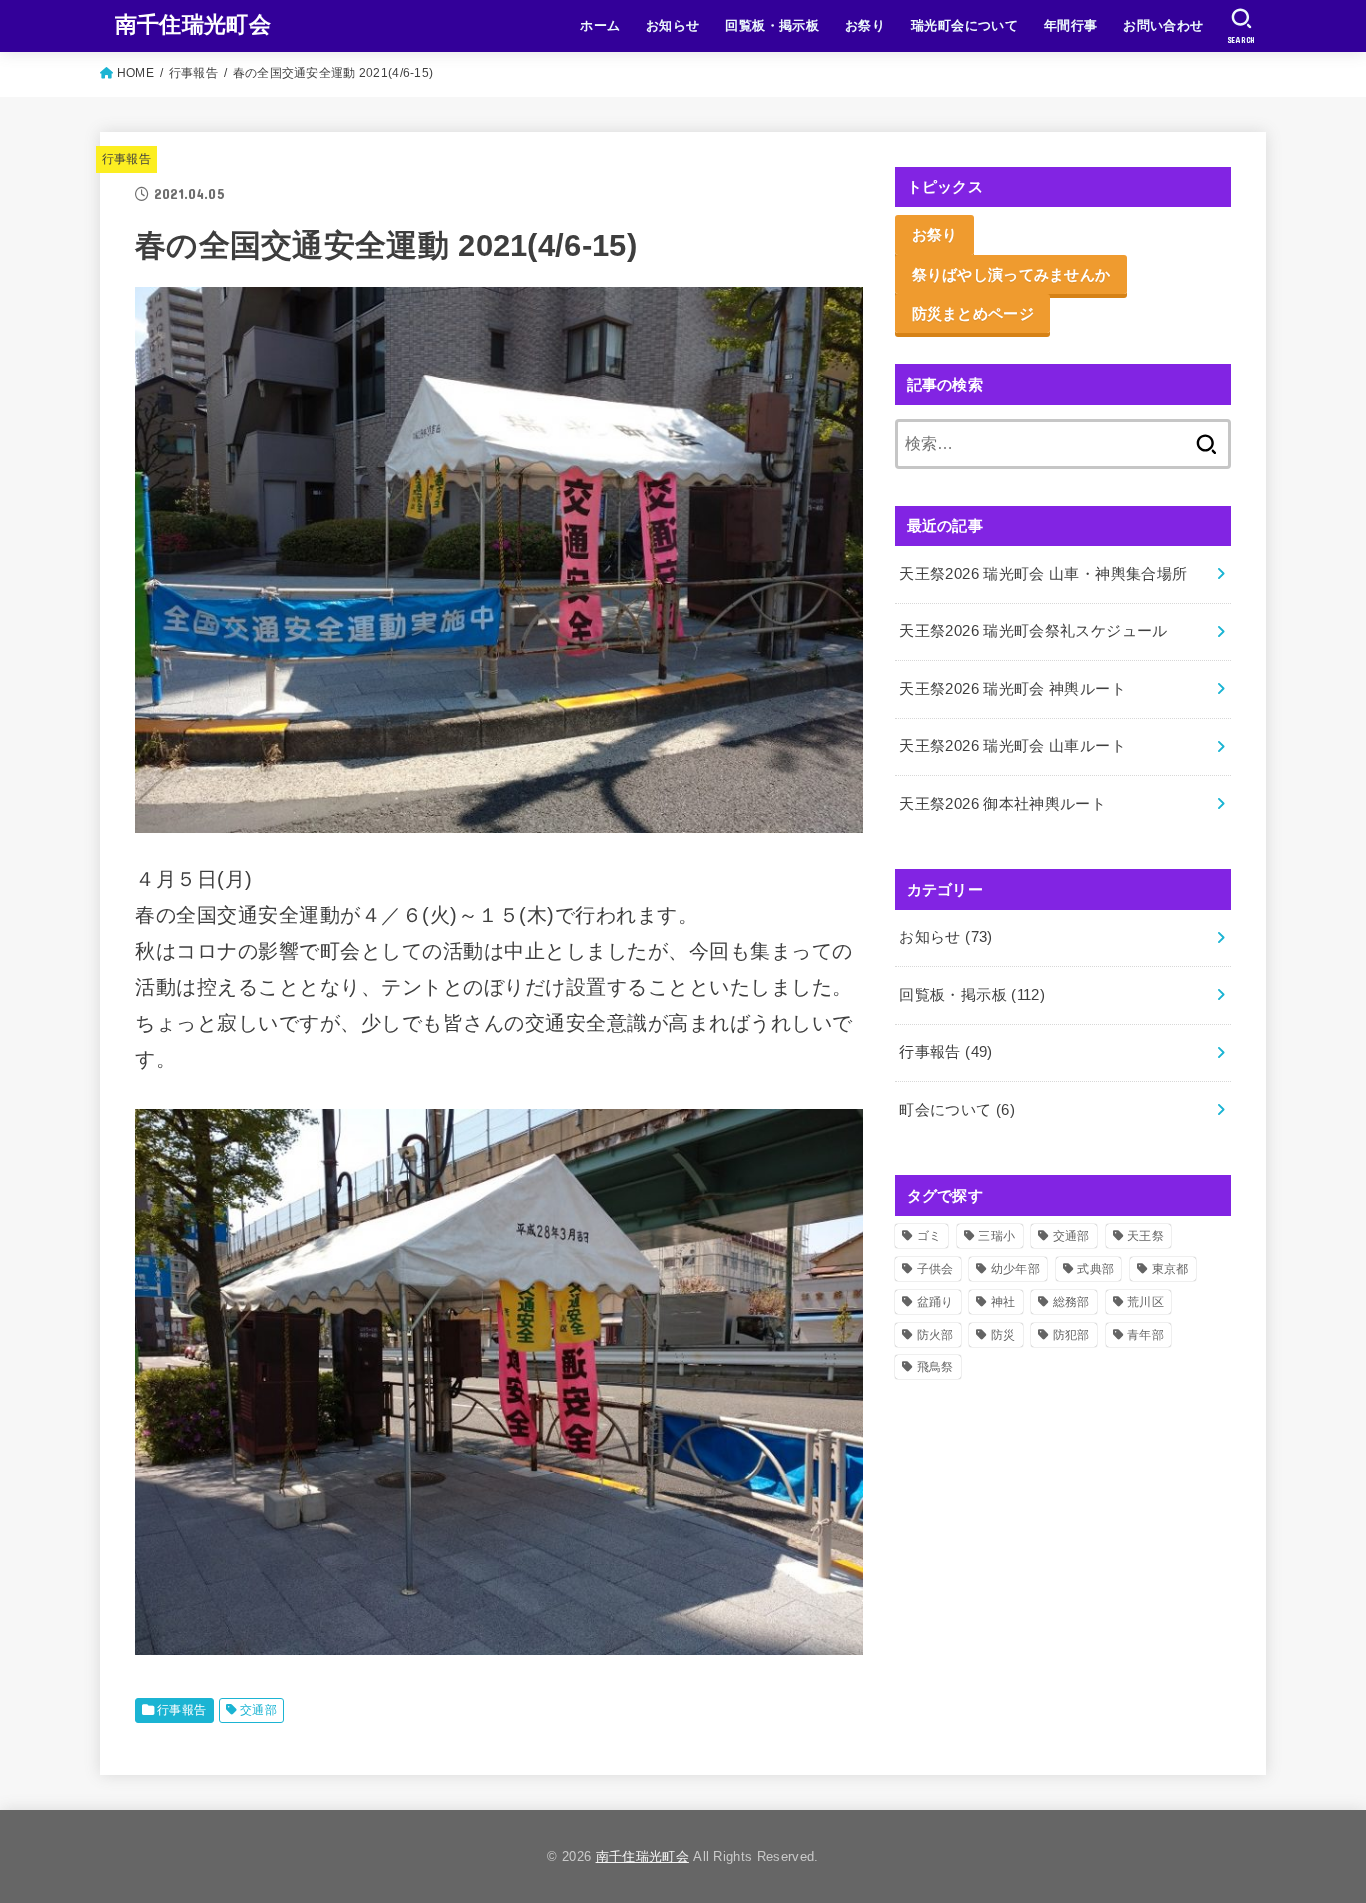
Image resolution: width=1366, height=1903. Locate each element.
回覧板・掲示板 (772, 25)
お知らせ (673, 25)
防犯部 (1071, 1335)
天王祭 (1145, 1236)
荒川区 (1145, 1302)
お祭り (865, 25)
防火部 (935, 1335)
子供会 (935, 1269)
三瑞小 (996, 1236)
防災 (1003, 1335)
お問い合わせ (1163, 25)
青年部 (1145, 1335)
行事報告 (126, 159)
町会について (957, 1110)
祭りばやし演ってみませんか (1011, 274)
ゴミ (929, 1236)
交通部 (258, 1710)
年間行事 (1071, 25)
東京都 (1170, 1269)
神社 (1003, 1302)
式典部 (1095, 1269)
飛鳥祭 (935, 1367)
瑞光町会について (964, 25)
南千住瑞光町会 (193, 24)
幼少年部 (1015, 1269)
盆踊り (935, 1302)
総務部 (1071, 1302)
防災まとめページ (973, 313)
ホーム (600, 25)
